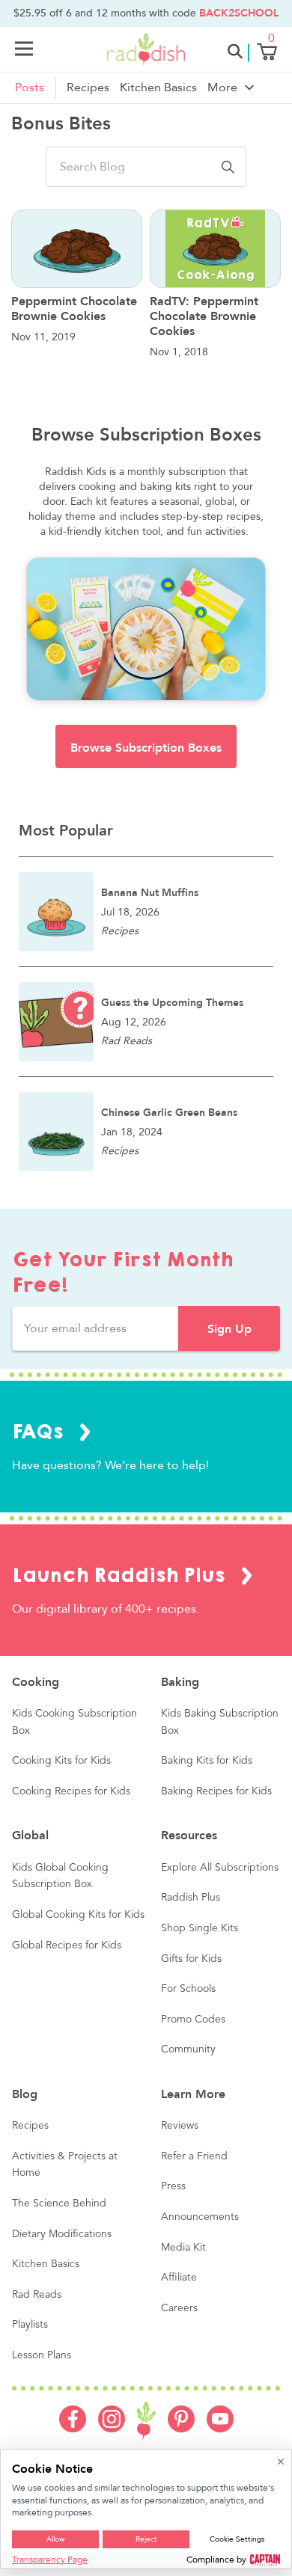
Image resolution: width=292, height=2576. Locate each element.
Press (173, 2186)
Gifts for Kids (191, 1959)
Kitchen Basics (158, 88)
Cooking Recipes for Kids (71, 1791)
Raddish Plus (191, 1898)
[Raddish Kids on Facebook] (73, 2429)
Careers (179, 2308)
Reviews (180, 2126)
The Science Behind (59, 2204)
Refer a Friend (194, 2156)
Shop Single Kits (200, 1928)
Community (188, 2049)
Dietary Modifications (62, 2234)
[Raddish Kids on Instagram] (112, 2429)
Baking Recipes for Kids (216, 1791)
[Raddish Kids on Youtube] (220, 2429)
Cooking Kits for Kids (61, 1761)
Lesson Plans (42, 2355)
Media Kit (183, 2248)
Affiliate (179, 2278)
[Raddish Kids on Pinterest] (181, 2429)
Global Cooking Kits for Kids (78, 1915)
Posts (30, 88)
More (222, 88)
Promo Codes (193, 2020)
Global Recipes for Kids (67, 1945)
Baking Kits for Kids (207, 1761)
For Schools (188, 1989)
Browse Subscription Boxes (146, 748)
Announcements (200, 2217)
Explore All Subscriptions (220, 1868)
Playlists (30, 2325)
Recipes (88, 88)
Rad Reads (37, 2295)
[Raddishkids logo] (146, 2422)
